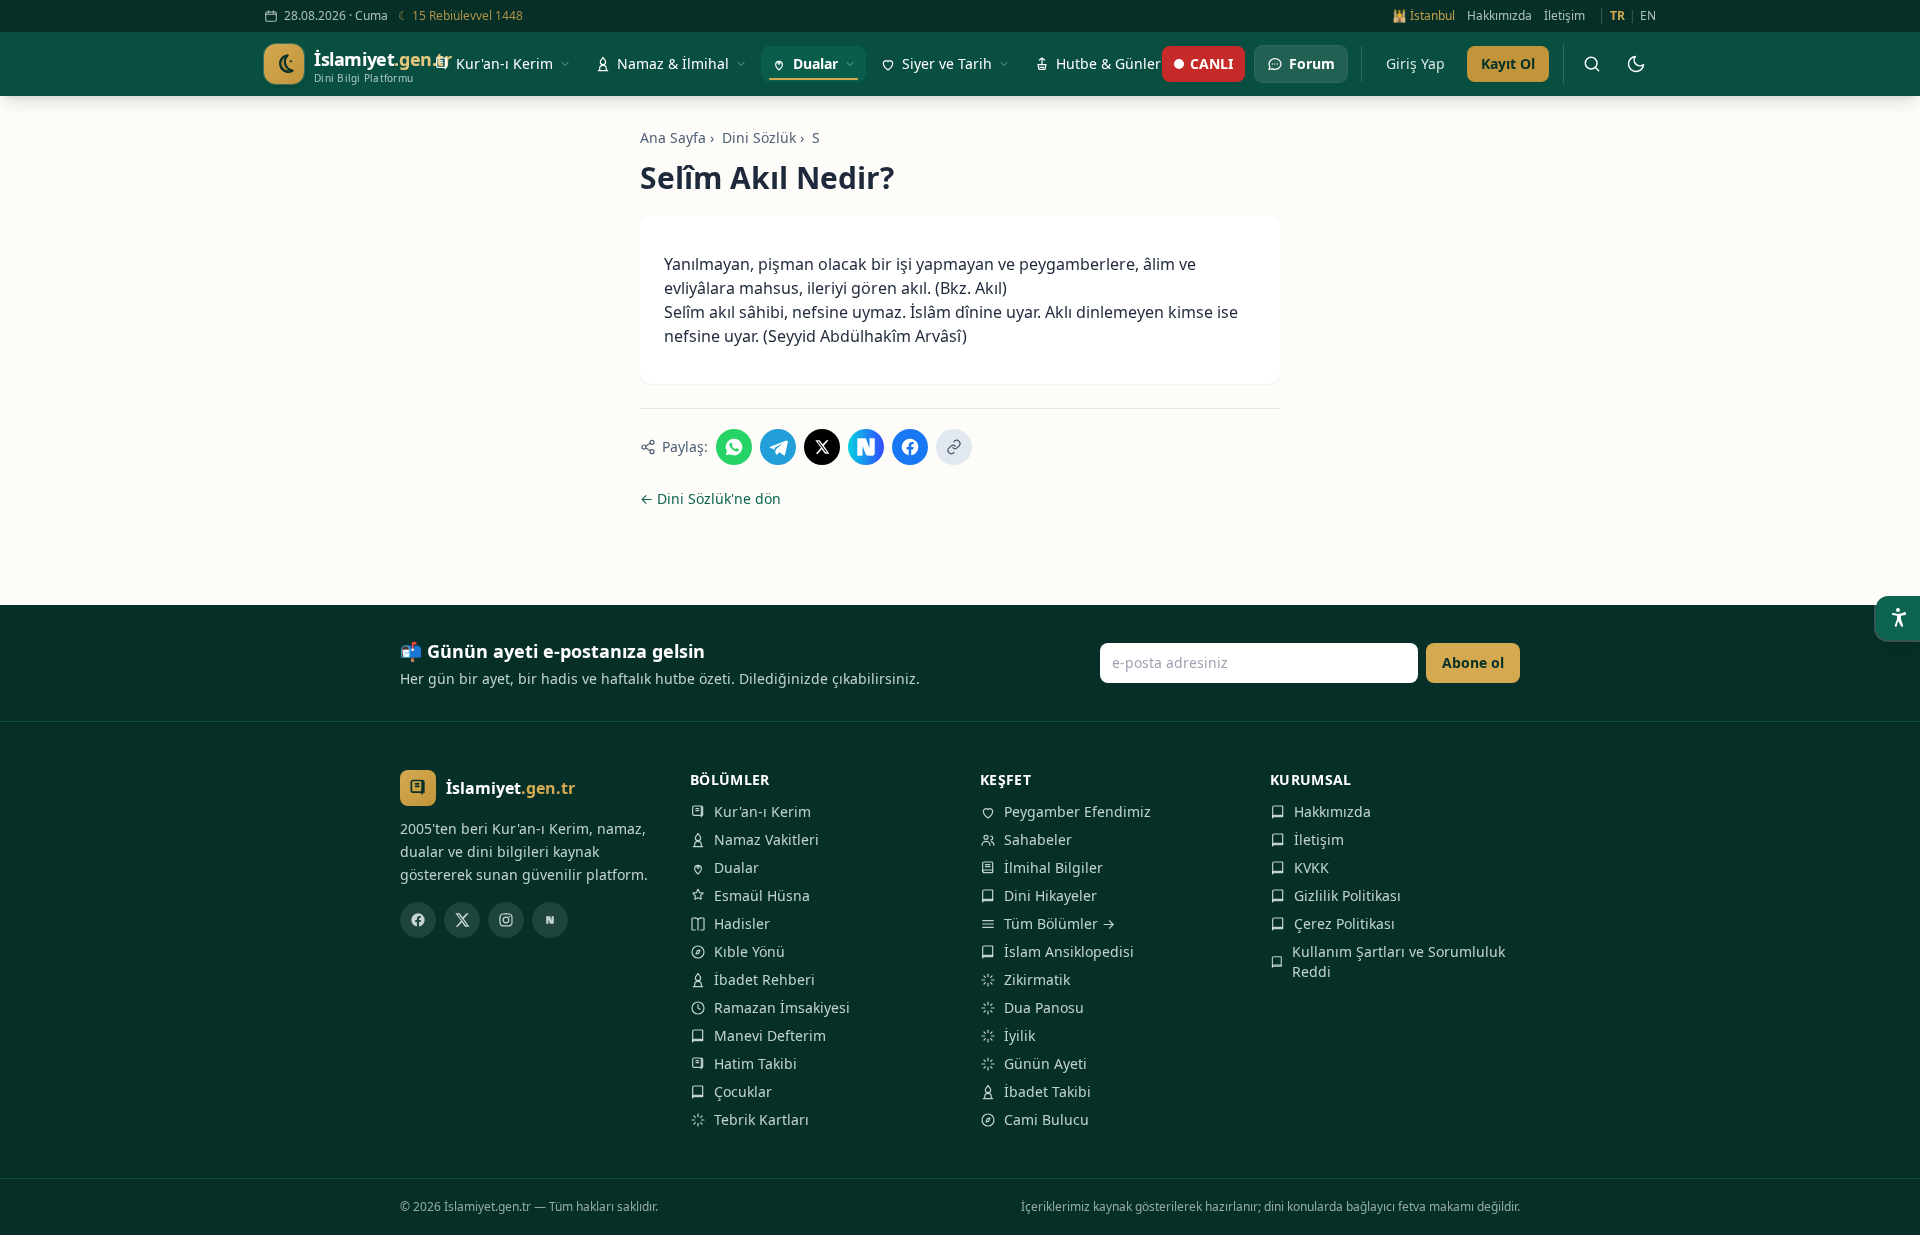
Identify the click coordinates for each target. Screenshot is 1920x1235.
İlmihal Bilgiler (1053, 867)
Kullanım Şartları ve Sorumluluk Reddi (1398, 961)
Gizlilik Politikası (1347, 895)
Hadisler (742, 923)
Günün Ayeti (1045, 1063)
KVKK (1311, 867)
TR (1617, 16)
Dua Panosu (1044, 1007)
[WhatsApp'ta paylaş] (734, 447)
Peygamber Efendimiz (1077, 811)
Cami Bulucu (1046, 1119)
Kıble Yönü (749, 951)
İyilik (1019, 1035)
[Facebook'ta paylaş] (910, 447)
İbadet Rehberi (764, 979)
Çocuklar (743, 1091)
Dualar (736, 867)
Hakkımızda (1499, 16)
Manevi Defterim (770, 1035)
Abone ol (1473, 662)
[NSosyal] (550, 920)
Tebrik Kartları (761, 1119)
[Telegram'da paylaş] (778, 447)
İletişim (1564, 16)
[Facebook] (418, 920)
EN (1648, 16)
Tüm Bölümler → (1059, 923)
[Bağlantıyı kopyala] (954, 447)
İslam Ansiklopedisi (1069, 951)
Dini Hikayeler (1050, 895)
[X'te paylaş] (822, 447)
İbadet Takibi (1047, 1091)
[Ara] (1592, 64)
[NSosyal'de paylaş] (866, 447)
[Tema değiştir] (1636, 64)
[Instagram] (506, 920)
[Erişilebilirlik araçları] (1898, 618)
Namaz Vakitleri (766, 839)
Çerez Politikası (1344, 923)
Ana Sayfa (673, 137)
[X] (462, 920)
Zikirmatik (1037, 979)
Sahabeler (1038, 839)
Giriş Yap (1415, 63)
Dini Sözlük (759, 137)
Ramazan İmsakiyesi (782, 1007)
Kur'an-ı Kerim (762, 811)
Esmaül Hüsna (762, 895)
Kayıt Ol (1508, 63)
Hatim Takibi (755, 1063)
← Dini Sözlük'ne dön (710, 498)
